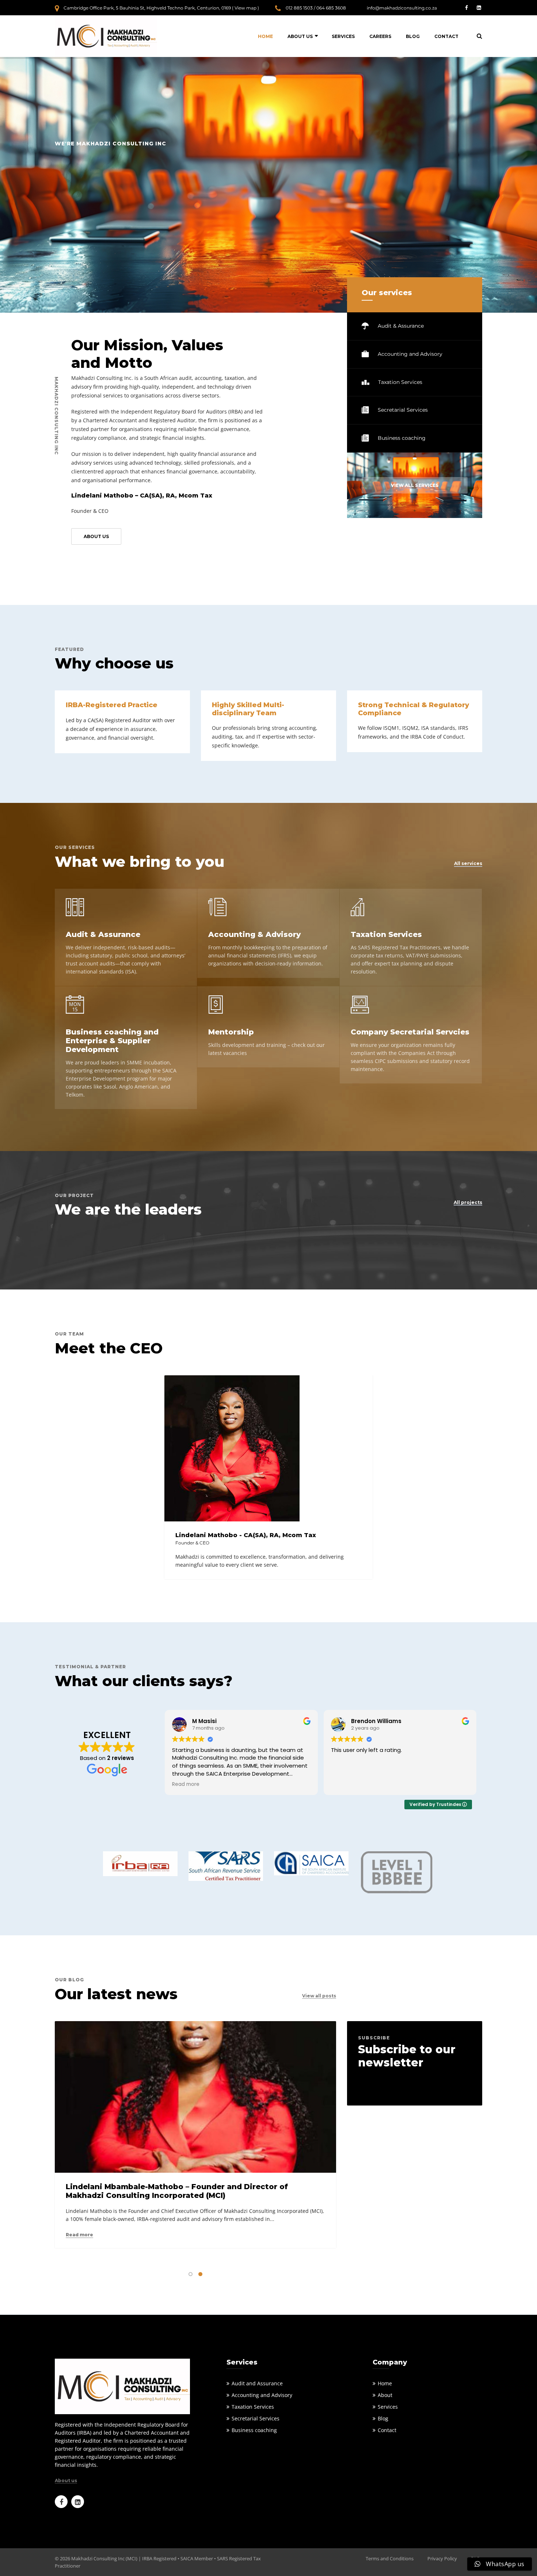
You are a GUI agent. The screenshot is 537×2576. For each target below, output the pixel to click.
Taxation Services (399, 382)
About (385, 2395)
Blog (413, 36)
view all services (415, 485)
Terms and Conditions (390, 2558)
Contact (446, 36)
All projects (468, 1203)
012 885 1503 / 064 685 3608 (316, 8)
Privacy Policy (442, 2558)
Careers (380, 36)
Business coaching (401, 438)
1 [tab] (191, 2274)
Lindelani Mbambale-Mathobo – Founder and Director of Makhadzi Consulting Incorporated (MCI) (177, 2191)
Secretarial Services (402, 410)
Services (343, 36)
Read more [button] (186, 1784)
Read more (79, 2235)
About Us (300, 36)
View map (245, 8)
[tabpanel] (195, 2137)
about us (96, 536)
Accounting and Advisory (409, 354)
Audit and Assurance (257, 2383)
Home (265, 36)
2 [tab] (200, 2274)
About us (66, 2481)
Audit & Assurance (400, 326)
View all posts (319, 1996)
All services (468, 864)
